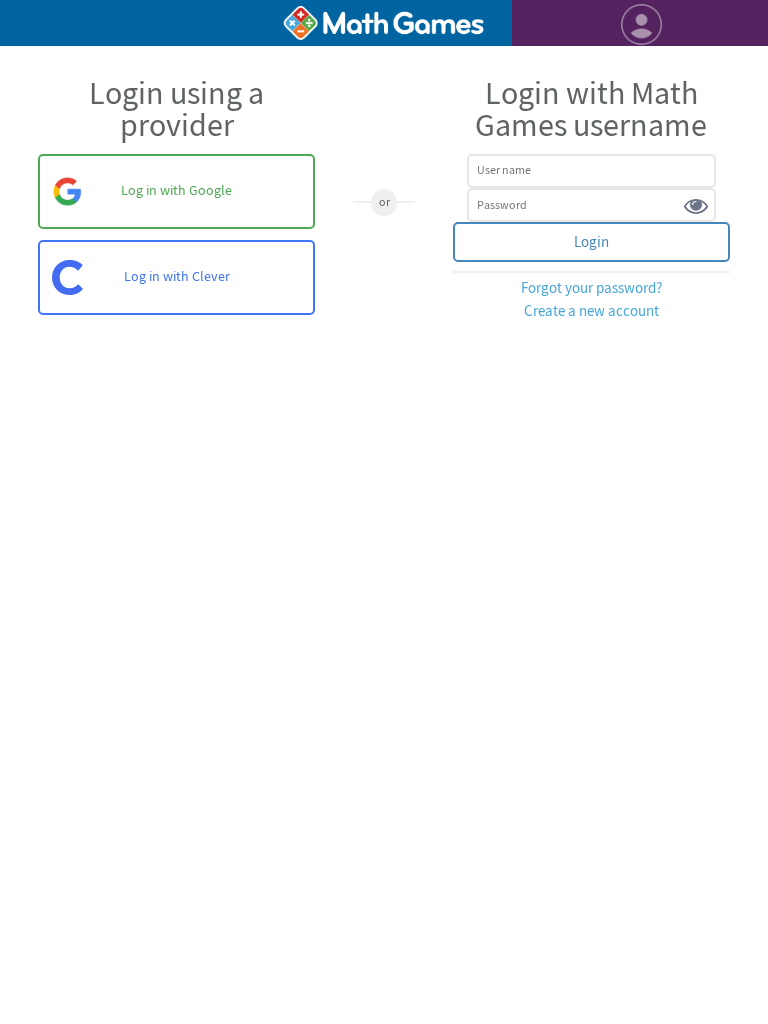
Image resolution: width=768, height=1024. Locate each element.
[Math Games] (384, 23)
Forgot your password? (591, 288)
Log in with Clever (177, 276)
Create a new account (591, 311)
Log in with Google (176, 190)
